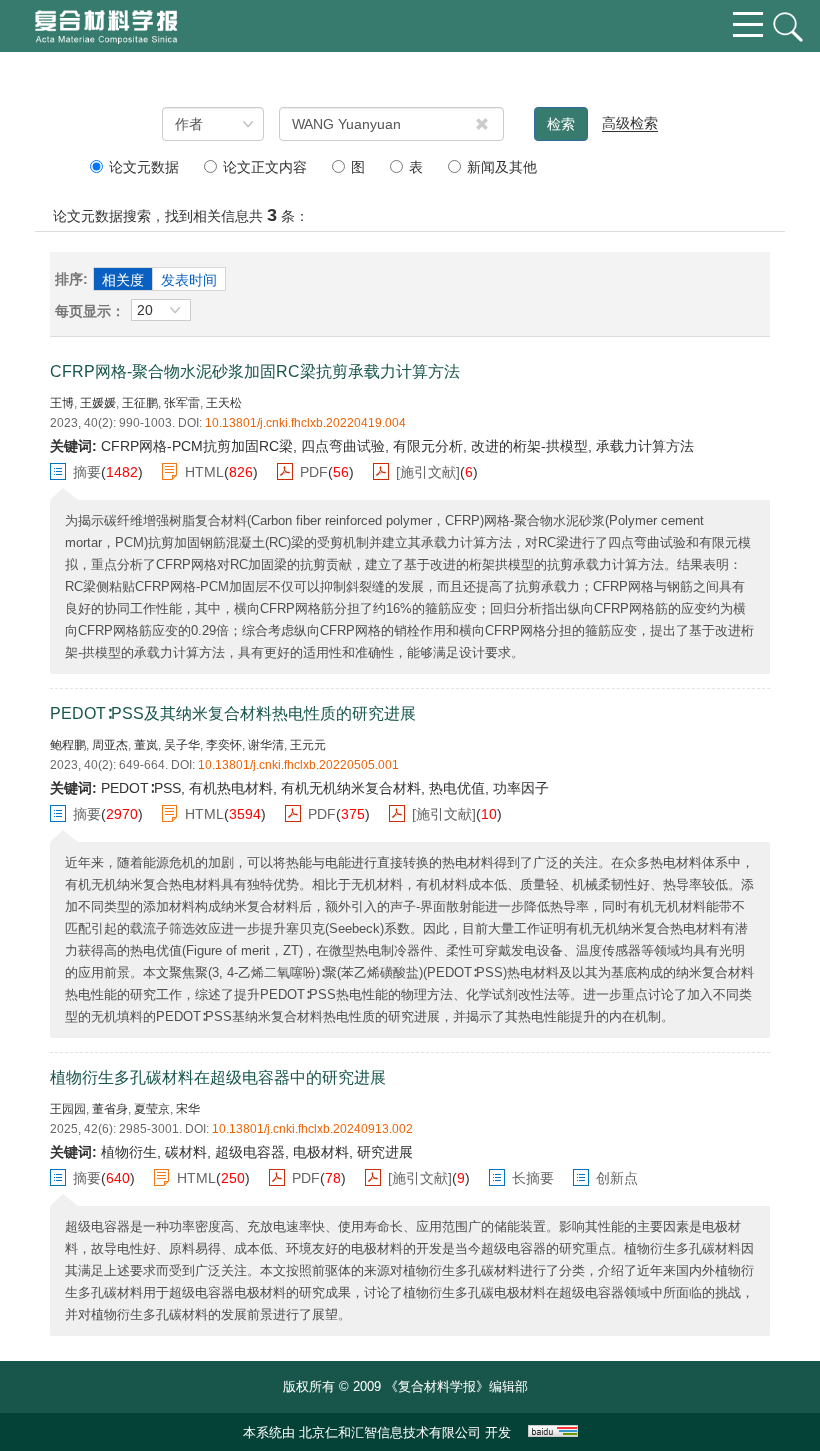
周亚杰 (110, 745)
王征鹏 (140, 403)
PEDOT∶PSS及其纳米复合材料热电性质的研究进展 (233, 713)
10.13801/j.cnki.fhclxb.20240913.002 (312, 1129)
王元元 (308, 745)
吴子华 (182, 745)
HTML (204, 472)
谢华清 (266, 745)
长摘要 (533, 1178)
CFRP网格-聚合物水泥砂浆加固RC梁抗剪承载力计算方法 (255, 371)
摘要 (87, 472)
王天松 (224, 403)
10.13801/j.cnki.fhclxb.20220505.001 (298, 765)
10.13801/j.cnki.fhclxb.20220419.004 (305, 423)
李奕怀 (224, 745)
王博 (62, 403)
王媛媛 (98, 403)
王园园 (68, 1109)
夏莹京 (152, 1109)
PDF (314, 472)
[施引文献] (428, 472)
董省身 (110, 1109)
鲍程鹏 (68, 745)
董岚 (146, 745)
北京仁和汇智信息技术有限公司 (390, 1432)
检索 (561, 124)
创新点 (617, 1178)
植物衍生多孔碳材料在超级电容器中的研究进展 (218, 1077)
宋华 (188, 1109)
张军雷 (182, 403)
